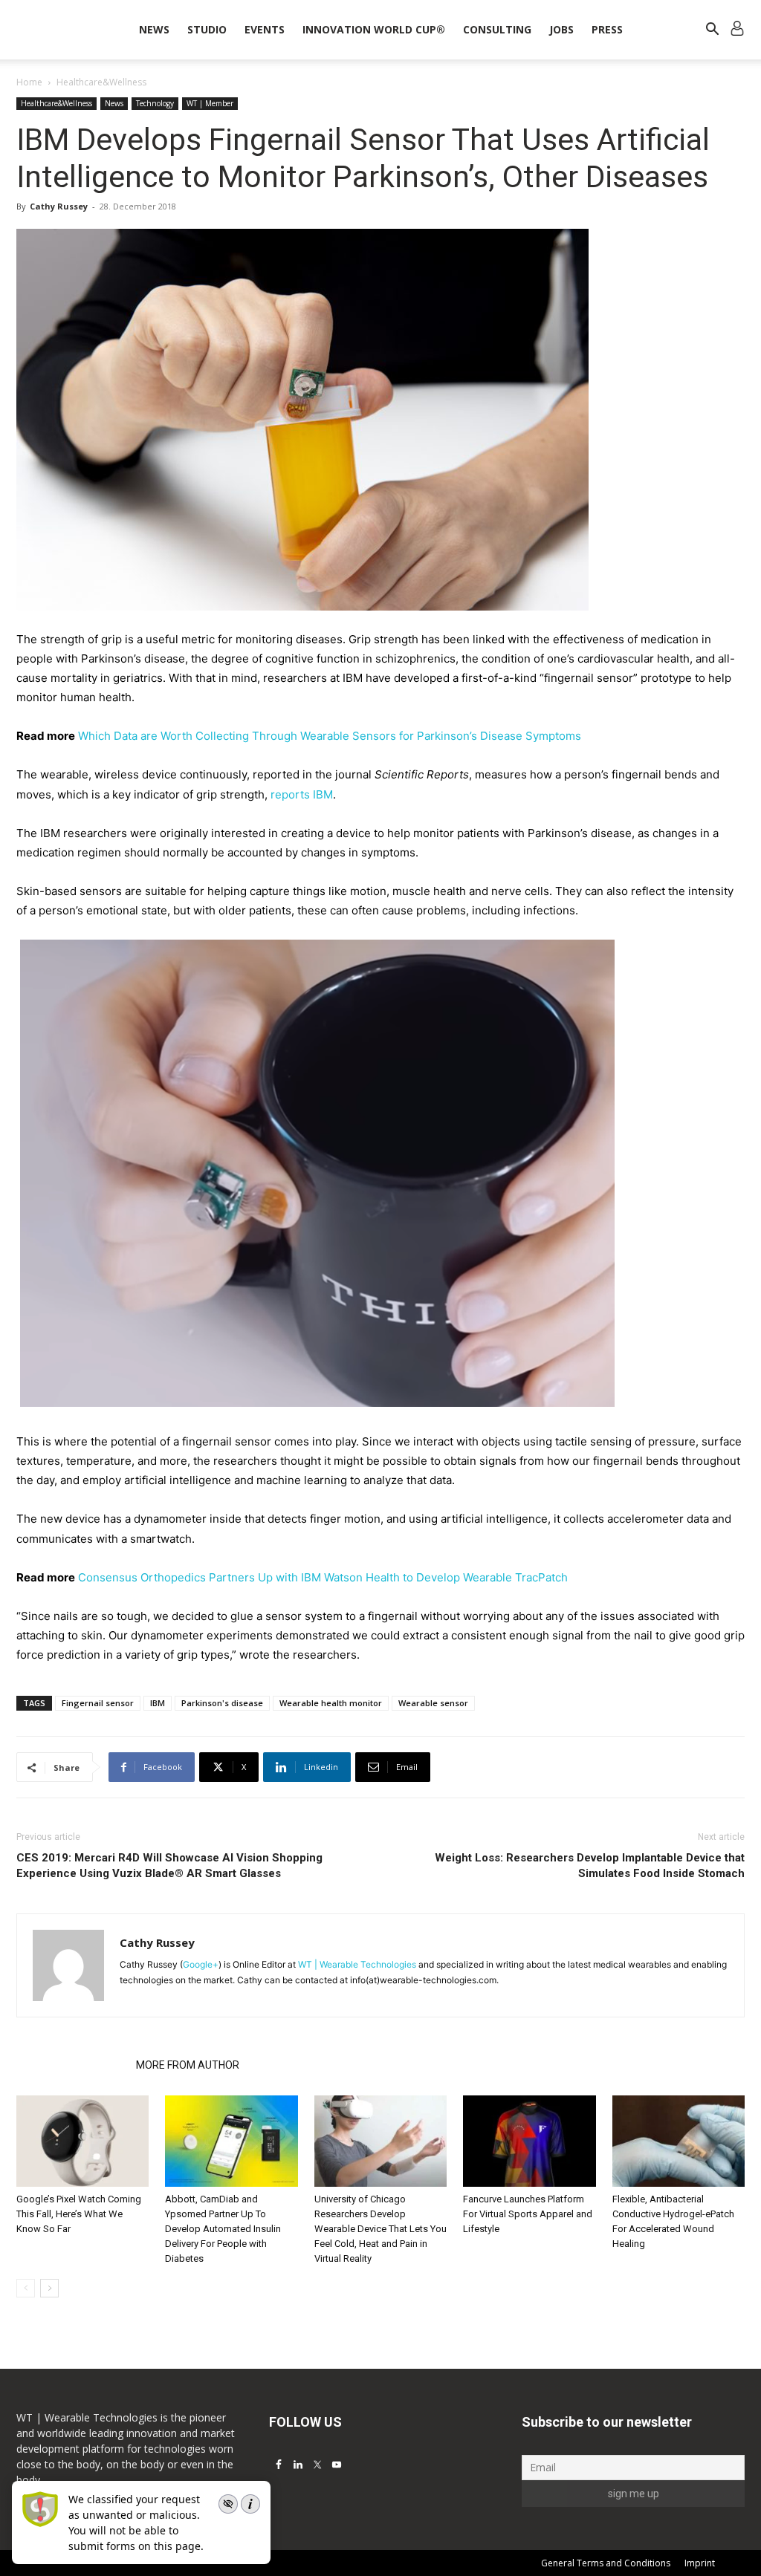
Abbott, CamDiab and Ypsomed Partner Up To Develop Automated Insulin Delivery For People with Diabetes (223, 2229)
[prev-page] (26, 2288)
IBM (158, 1703)
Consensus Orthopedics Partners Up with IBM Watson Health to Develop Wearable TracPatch (323, 1577)
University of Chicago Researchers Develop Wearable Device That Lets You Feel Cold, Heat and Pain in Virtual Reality (380, 2229)
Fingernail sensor (98, 1703)
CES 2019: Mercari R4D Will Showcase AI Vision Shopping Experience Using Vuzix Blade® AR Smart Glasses (169, 1866)
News (154, 29)
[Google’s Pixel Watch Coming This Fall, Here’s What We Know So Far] (82, 2141)
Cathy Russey (59, 206)
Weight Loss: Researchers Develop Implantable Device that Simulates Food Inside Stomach (590, 1866)
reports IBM (302, 794)
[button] (712, 31)
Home (29, 82)
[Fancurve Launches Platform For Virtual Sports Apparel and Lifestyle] (529, 2141)
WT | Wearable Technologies (357, 1964)
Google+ (201, 1964)
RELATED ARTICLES (72, 2065)
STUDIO (207, 29)
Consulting (497, 29)
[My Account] (737, 30)
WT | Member (210, 103)
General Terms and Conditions (606, 2563)
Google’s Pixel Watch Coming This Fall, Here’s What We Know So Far (79, 2214)
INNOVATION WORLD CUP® (374, 29)
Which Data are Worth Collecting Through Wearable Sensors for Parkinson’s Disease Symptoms (330, 736)
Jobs (561, 29)
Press (607, 29)
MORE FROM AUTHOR (188, 2065)
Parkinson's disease (222, 1703)
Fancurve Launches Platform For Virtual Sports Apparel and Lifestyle (528, 2214)
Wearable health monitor (331, 1703)
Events (265, 29)
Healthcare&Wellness (56, 103)
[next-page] (49, 2288)
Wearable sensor (433, 1703)
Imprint (700, 2563)
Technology (155, 103)
